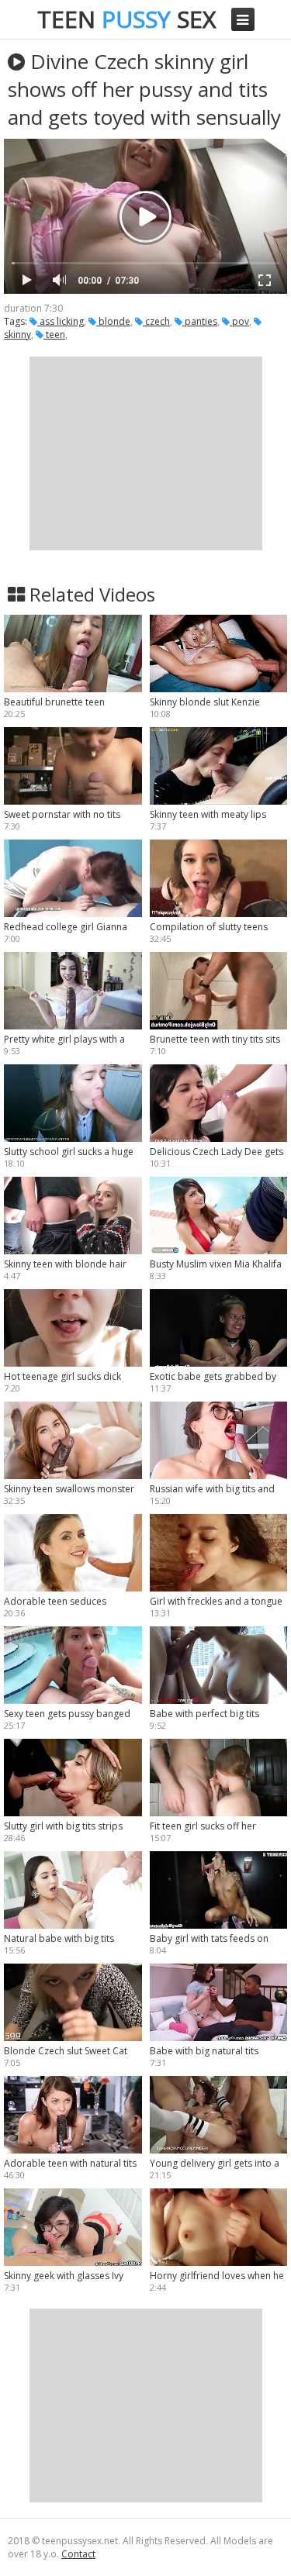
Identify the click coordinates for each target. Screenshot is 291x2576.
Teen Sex (126, 19)
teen (54, 335)
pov (239, 321)
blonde (113, 321)
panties (200, 321)
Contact (78, 2554)
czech (156, 321)
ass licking (61, 321)
